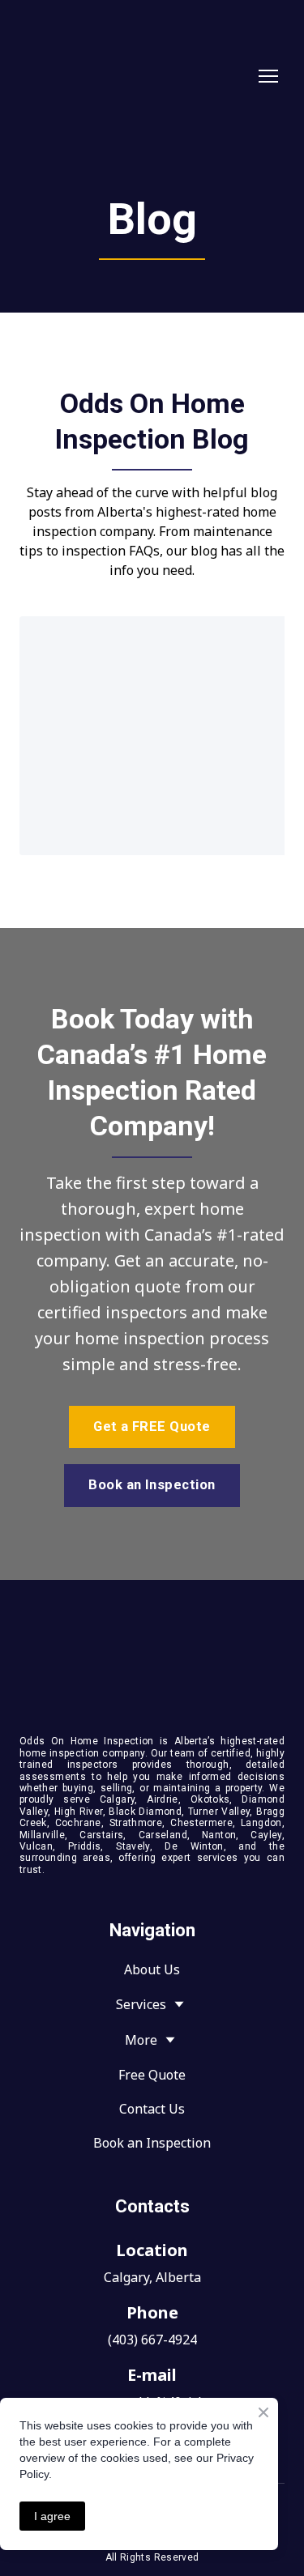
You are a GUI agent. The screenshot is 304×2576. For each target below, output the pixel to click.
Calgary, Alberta (152, 2277)
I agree (52, 2516)
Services (141, 2004)
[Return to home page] (136, 77)
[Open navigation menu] (268, 76)
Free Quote (152, 2075)
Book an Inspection (152, 2143)
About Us (152, 1969)
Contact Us (152, 2109)
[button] (152, 1427)
